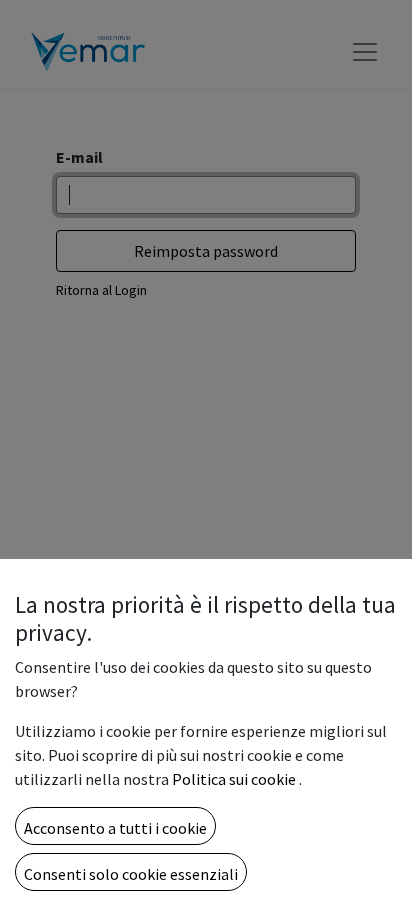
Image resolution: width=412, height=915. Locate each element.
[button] (115, 826)
